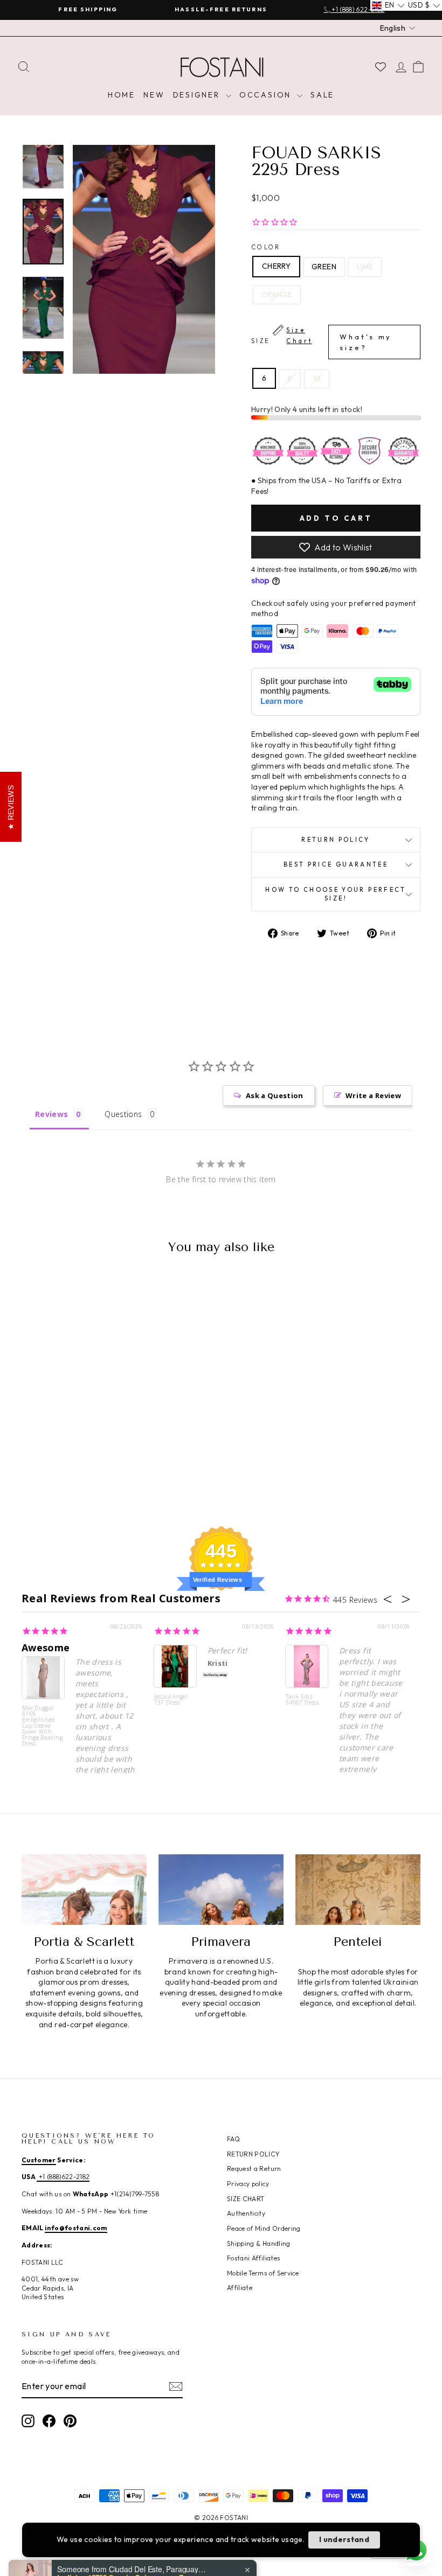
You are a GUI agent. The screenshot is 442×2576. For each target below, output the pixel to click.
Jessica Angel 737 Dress (171, 1700)
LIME (365, 267)
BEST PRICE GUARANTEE (336, 864)
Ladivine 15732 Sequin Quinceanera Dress (125, 2535)
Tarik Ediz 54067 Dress (302, 1700)
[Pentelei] (358, 1889)
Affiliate (240, 2288)
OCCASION (267, 95)
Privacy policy (248, 2184)
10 (317, 379)
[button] (388, 5)
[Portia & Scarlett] (84, 1889)
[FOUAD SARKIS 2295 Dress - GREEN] (60, 1462)
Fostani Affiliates (253, 2258)
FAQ (233, 2139)
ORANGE (277, 295)
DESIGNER (198, 95)
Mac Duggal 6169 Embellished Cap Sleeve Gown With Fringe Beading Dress (42, 1725)
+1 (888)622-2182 (63, 2177)
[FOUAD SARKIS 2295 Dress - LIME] (74, 1462)
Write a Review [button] (373, 1095)
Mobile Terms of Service (263, 2273)
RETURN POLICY (253, 2154)
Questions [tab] (123, 1114)
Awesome (46, 1647)
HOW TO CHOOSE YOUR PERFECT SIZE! (336, 894)
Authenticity (246, 2213)
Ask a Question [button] (275, 1095)
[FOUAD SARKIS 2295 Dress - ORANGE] (89, 1462)
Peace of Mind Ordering (264, 2228)
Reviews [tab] (51, 1114)
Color (266, 247)
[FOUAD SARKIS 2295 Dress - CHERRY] (45, 1462)
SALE (322, 95)
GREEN (324, 267)
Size (322, 339)
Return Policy (336, 840)
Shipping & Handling (259, 2243)
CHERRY (276, 266)
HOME (122, 95)
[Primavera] (221, 1889)
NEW (154, 95)
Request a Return (254, 2169)
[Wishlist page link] (381, 67)
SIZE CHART (246, 2199)
